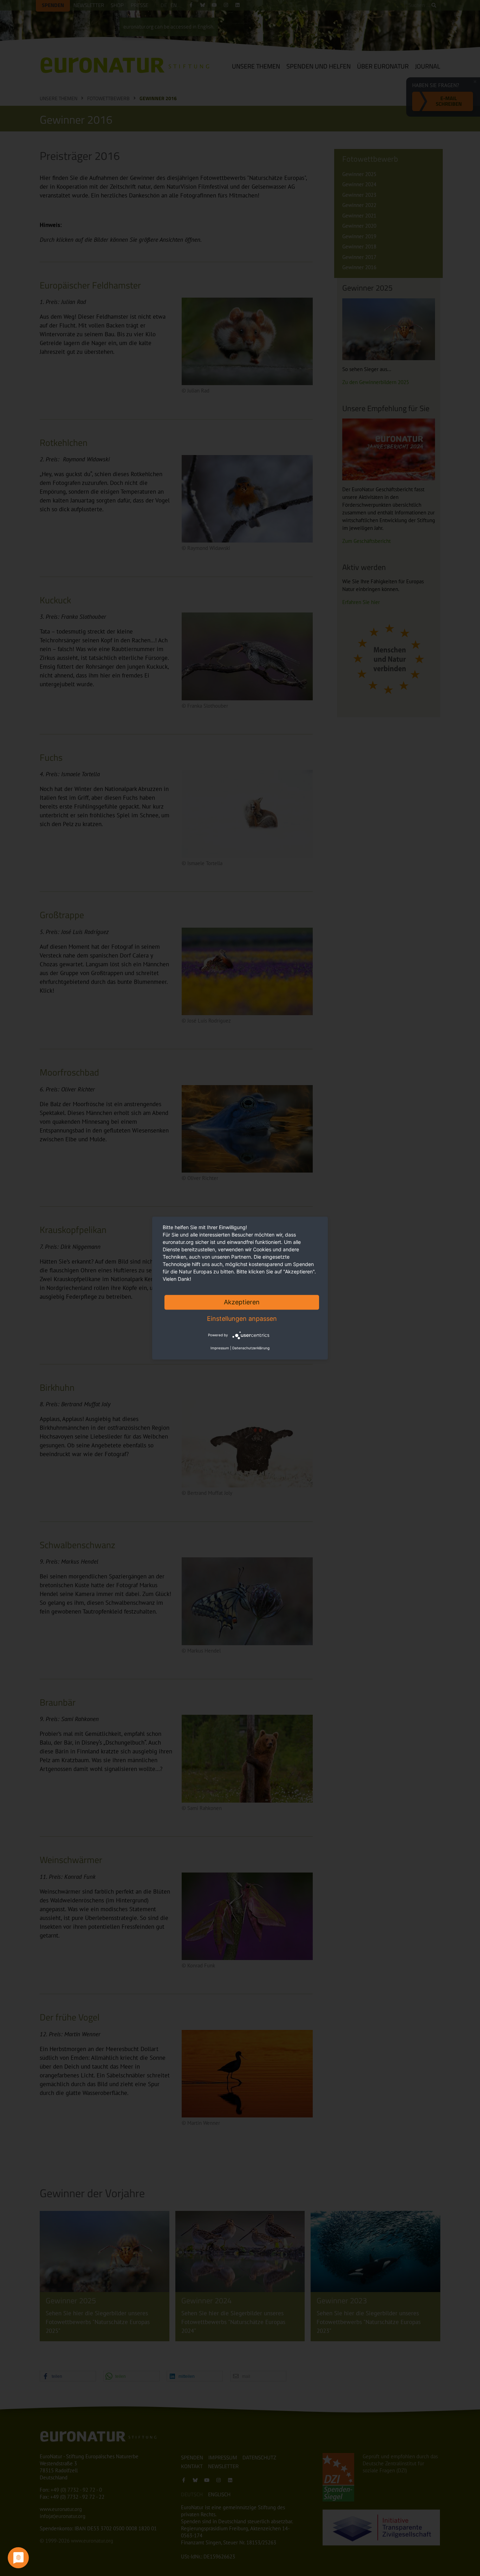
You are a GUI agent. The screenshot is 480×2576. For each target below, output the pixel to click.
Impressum (220, 1348)
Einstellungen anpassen (242, 1319)
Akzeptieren (242, 1302)
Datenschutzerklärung (251, 1348)
